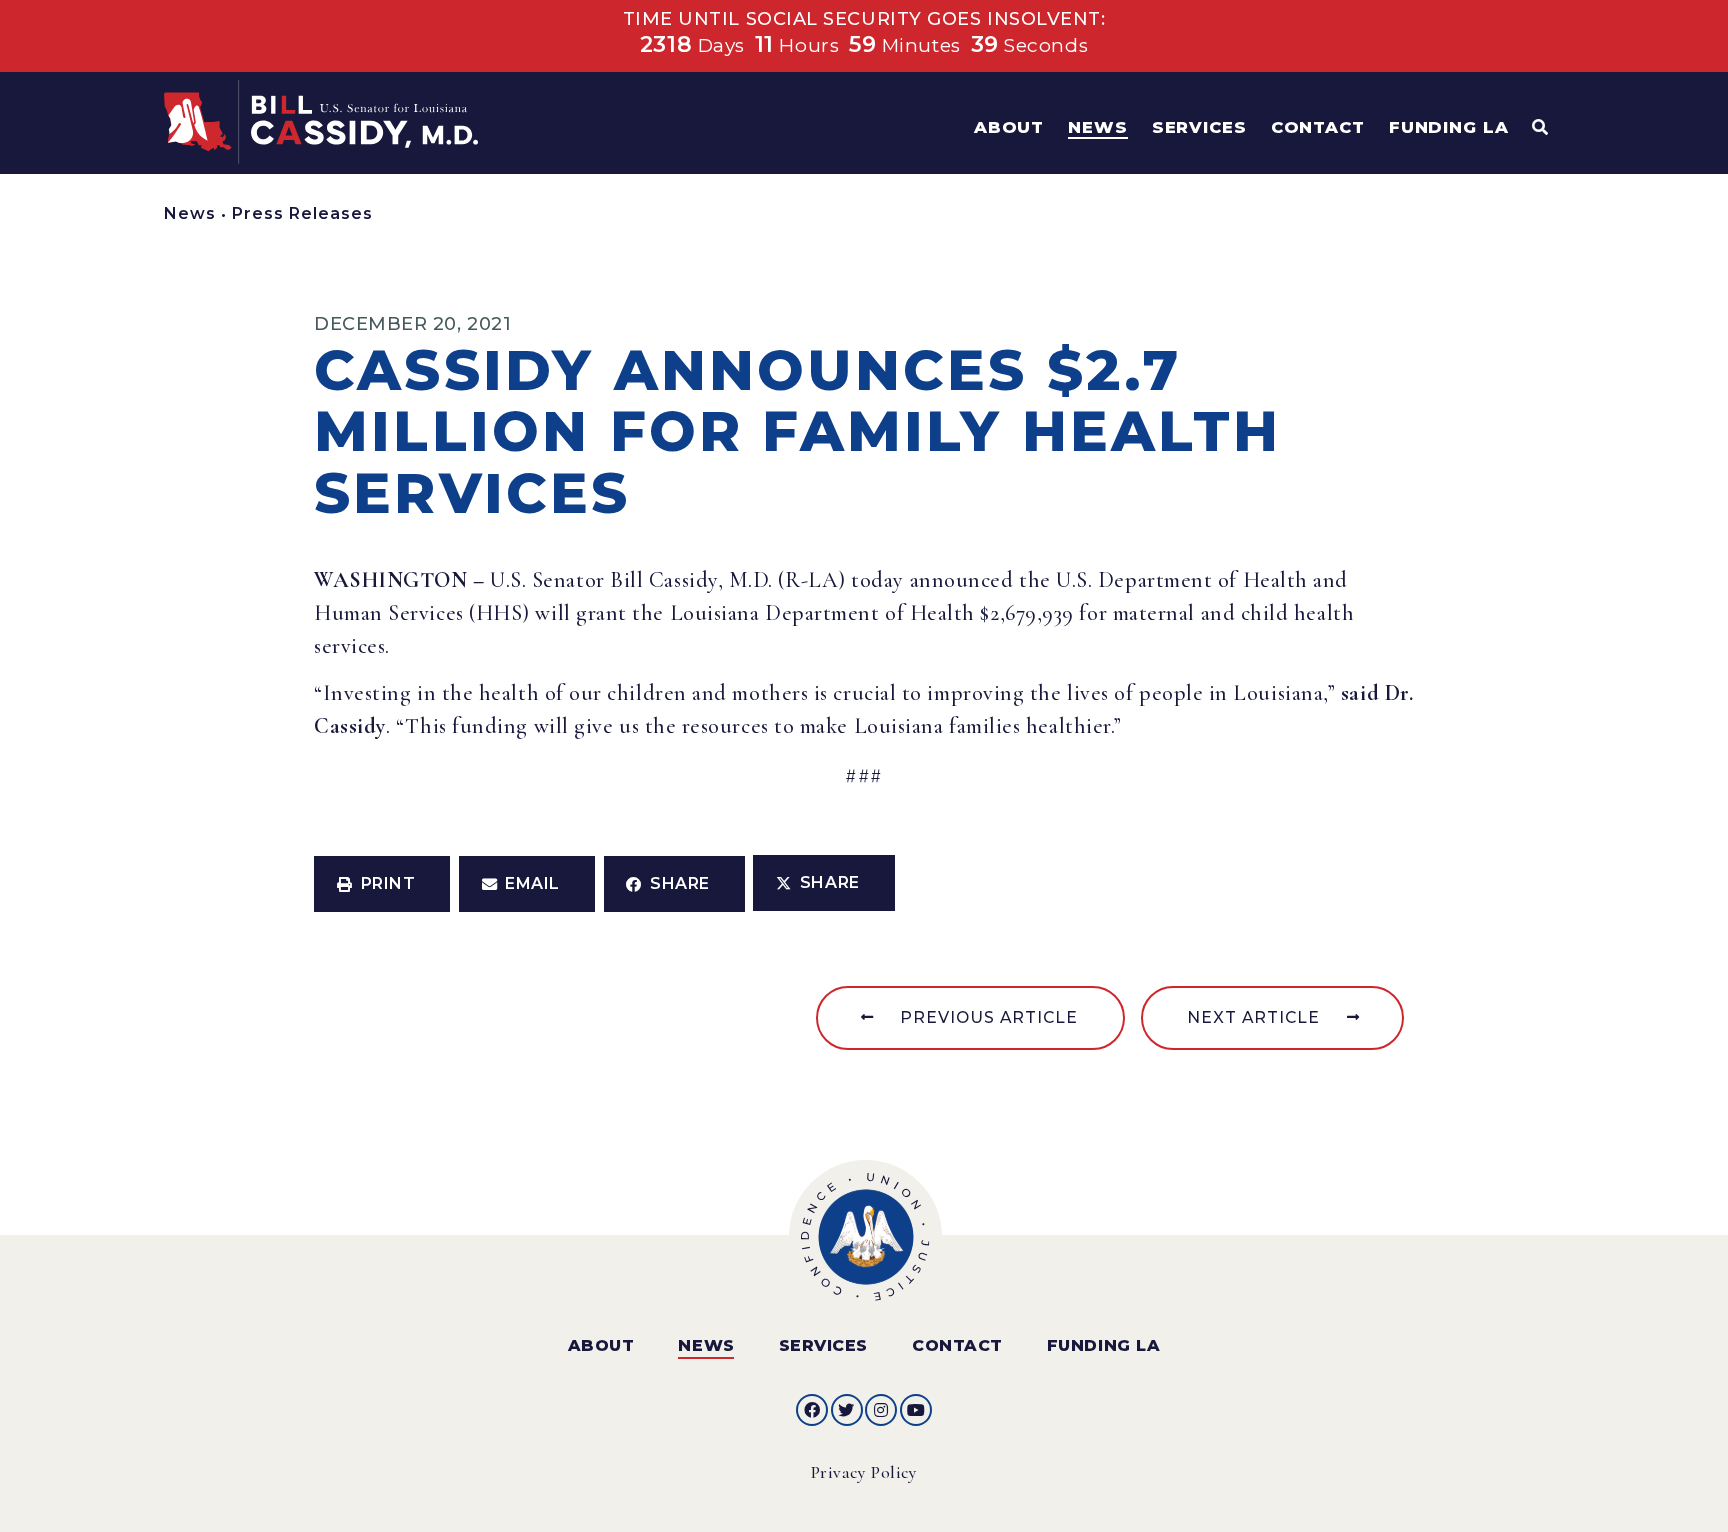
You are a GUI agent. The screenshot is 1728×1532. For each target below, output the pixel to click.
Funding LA (1103, 1345)
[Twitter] (847, 1410)
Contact (957, 1345)
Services (823, 1345)
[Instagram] (881, 1410)
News (190, 213)
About (601, 1345)
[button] (382, 884)
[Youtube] (916, 1410)
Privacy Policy (864, 1472)
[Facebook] (812, 1410)
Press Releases (302, 213)
